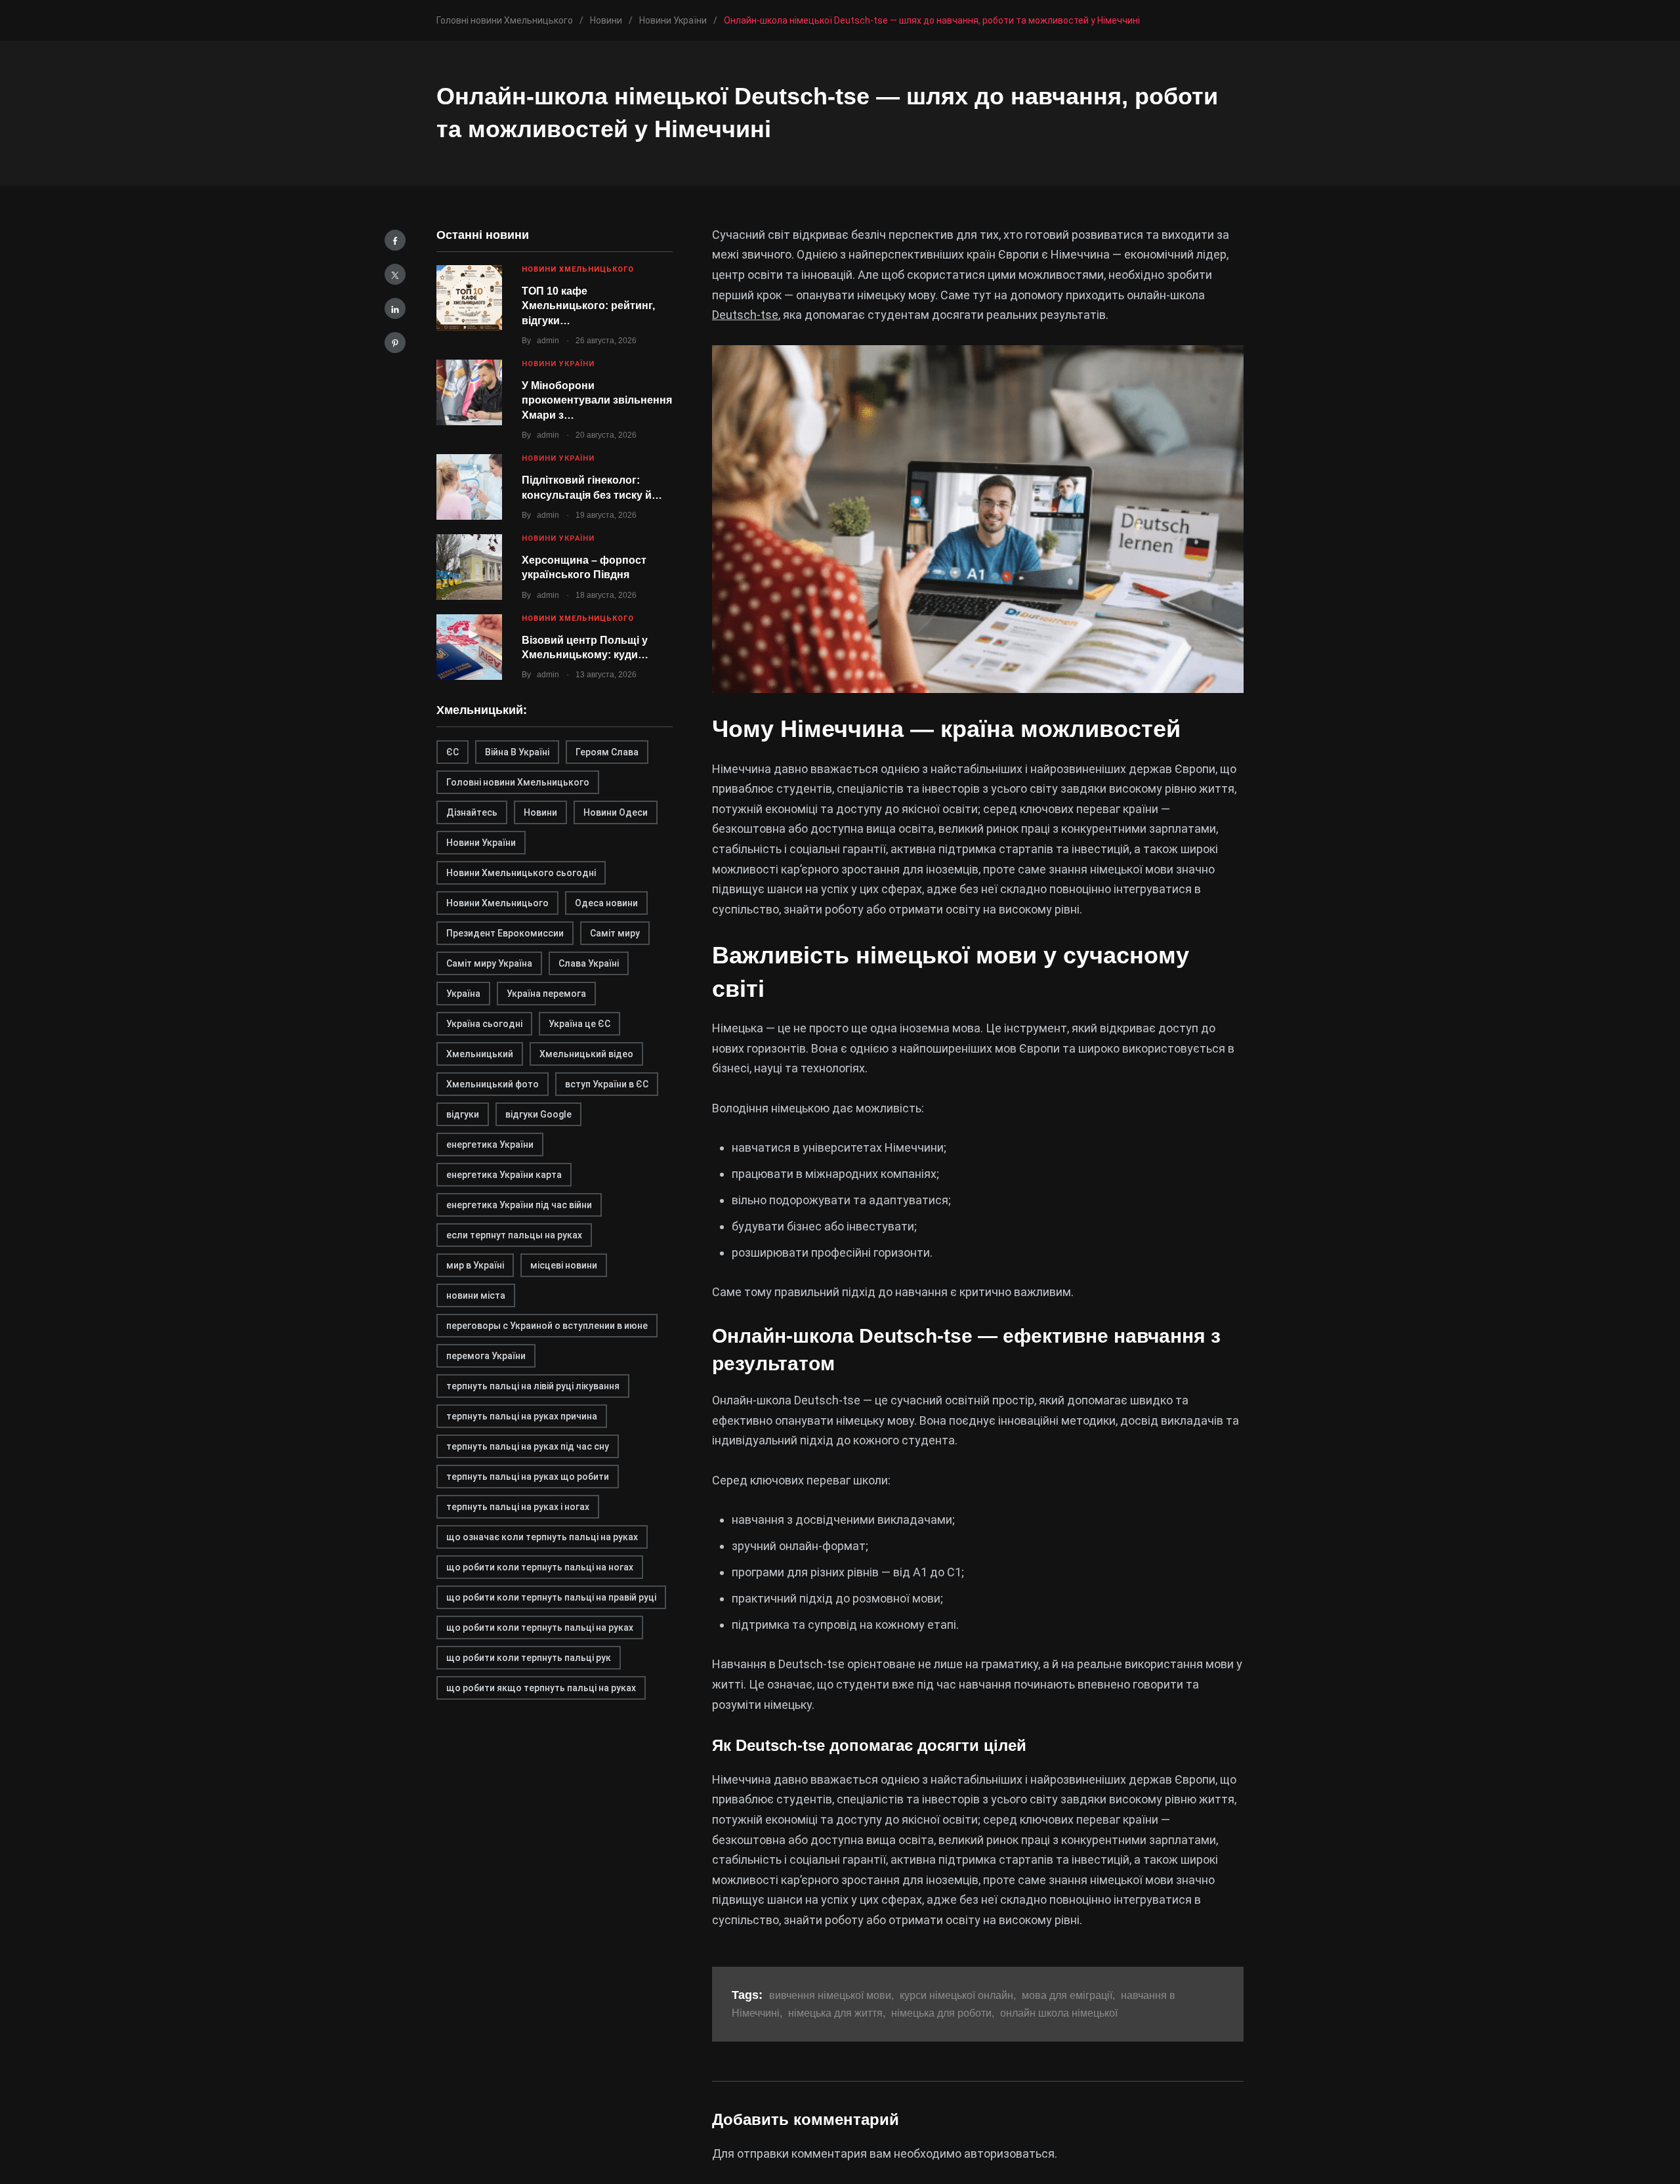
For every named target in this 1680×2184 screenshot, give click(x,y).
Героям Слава (607, 752)
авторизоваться (1009, 2153)
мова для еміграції (1067, 1995)
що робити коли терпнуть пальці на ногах (540, 1567)
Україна (463, 994)
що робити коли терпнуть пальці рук (529, 1658)
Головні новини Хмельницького (518, 782)
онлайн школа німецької (1059, 2013)
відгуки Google (538, 1114)
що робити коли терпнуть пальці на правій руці (551, 1597)
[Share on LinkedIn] (395, 308)
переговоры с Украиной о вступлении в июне (547, 1326)
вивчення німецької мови (830, 1995)
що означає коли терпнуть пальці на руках (542, 1537)
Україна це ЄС (579, 1024)
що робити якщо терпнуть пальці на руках (541, 1688)
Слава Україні (589, 963)
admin (548, 341)
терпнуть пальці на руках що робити (528, 1477)
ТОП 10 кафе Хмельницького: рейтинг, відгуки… (588, 306)
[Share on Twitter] (395, 274)
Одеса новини (606, 903)
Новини (540, 812)
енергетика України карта (504, 1175)
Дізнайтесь (472, 812)
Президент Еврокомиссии (505, 933)
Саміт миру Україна (489, 963)
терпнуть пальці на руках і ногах (518, 1507)
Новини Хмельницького (578, 269)
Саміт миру (615, 933)
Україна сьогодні (484, 1024)
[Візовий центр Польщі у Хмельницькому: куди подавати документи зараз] (469, 647)
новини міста (476, 1295)
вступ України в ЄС (607, 1084)
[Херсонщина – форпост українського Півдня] (469, 567)
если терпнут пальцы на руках (514, 1235)
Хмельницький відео (586, 1054)
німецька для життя (835, 2013)
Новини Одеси (616, 812)
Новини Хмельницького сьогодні (521, 873)
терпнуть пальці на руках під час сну (528, 1446)
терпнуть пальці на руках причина (522, 1416)
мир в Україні (475, 1265)
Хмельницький (480, 1054)
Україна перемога (546, 994)
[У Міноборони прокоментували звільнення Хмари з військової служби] (469, 392)
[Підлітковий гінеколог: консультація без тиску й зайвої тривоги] (469, 487)
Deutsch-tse (745, 315)
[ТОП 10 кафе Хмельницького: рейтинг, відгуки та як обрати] (469, 298)
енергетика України (490, 1144)
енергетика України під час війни (519, 1205)
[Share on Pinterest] (395, 343)
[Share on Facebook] (395, 240)
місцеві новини (564, 1265)
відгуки (463, 1114)
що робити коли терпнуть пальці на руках (540, 1627)
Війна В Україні (517, 752)
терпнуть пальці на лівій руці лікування (533, 1386)
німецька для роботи (941, 2013)
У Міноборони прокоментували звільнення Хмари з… (597, 400)
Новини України (558, 364)
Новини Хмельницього (497, 903)
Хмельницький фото (493, 1084)
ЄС (452, 752)
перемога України (486, 1356)
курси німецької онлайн (956, 1995)
